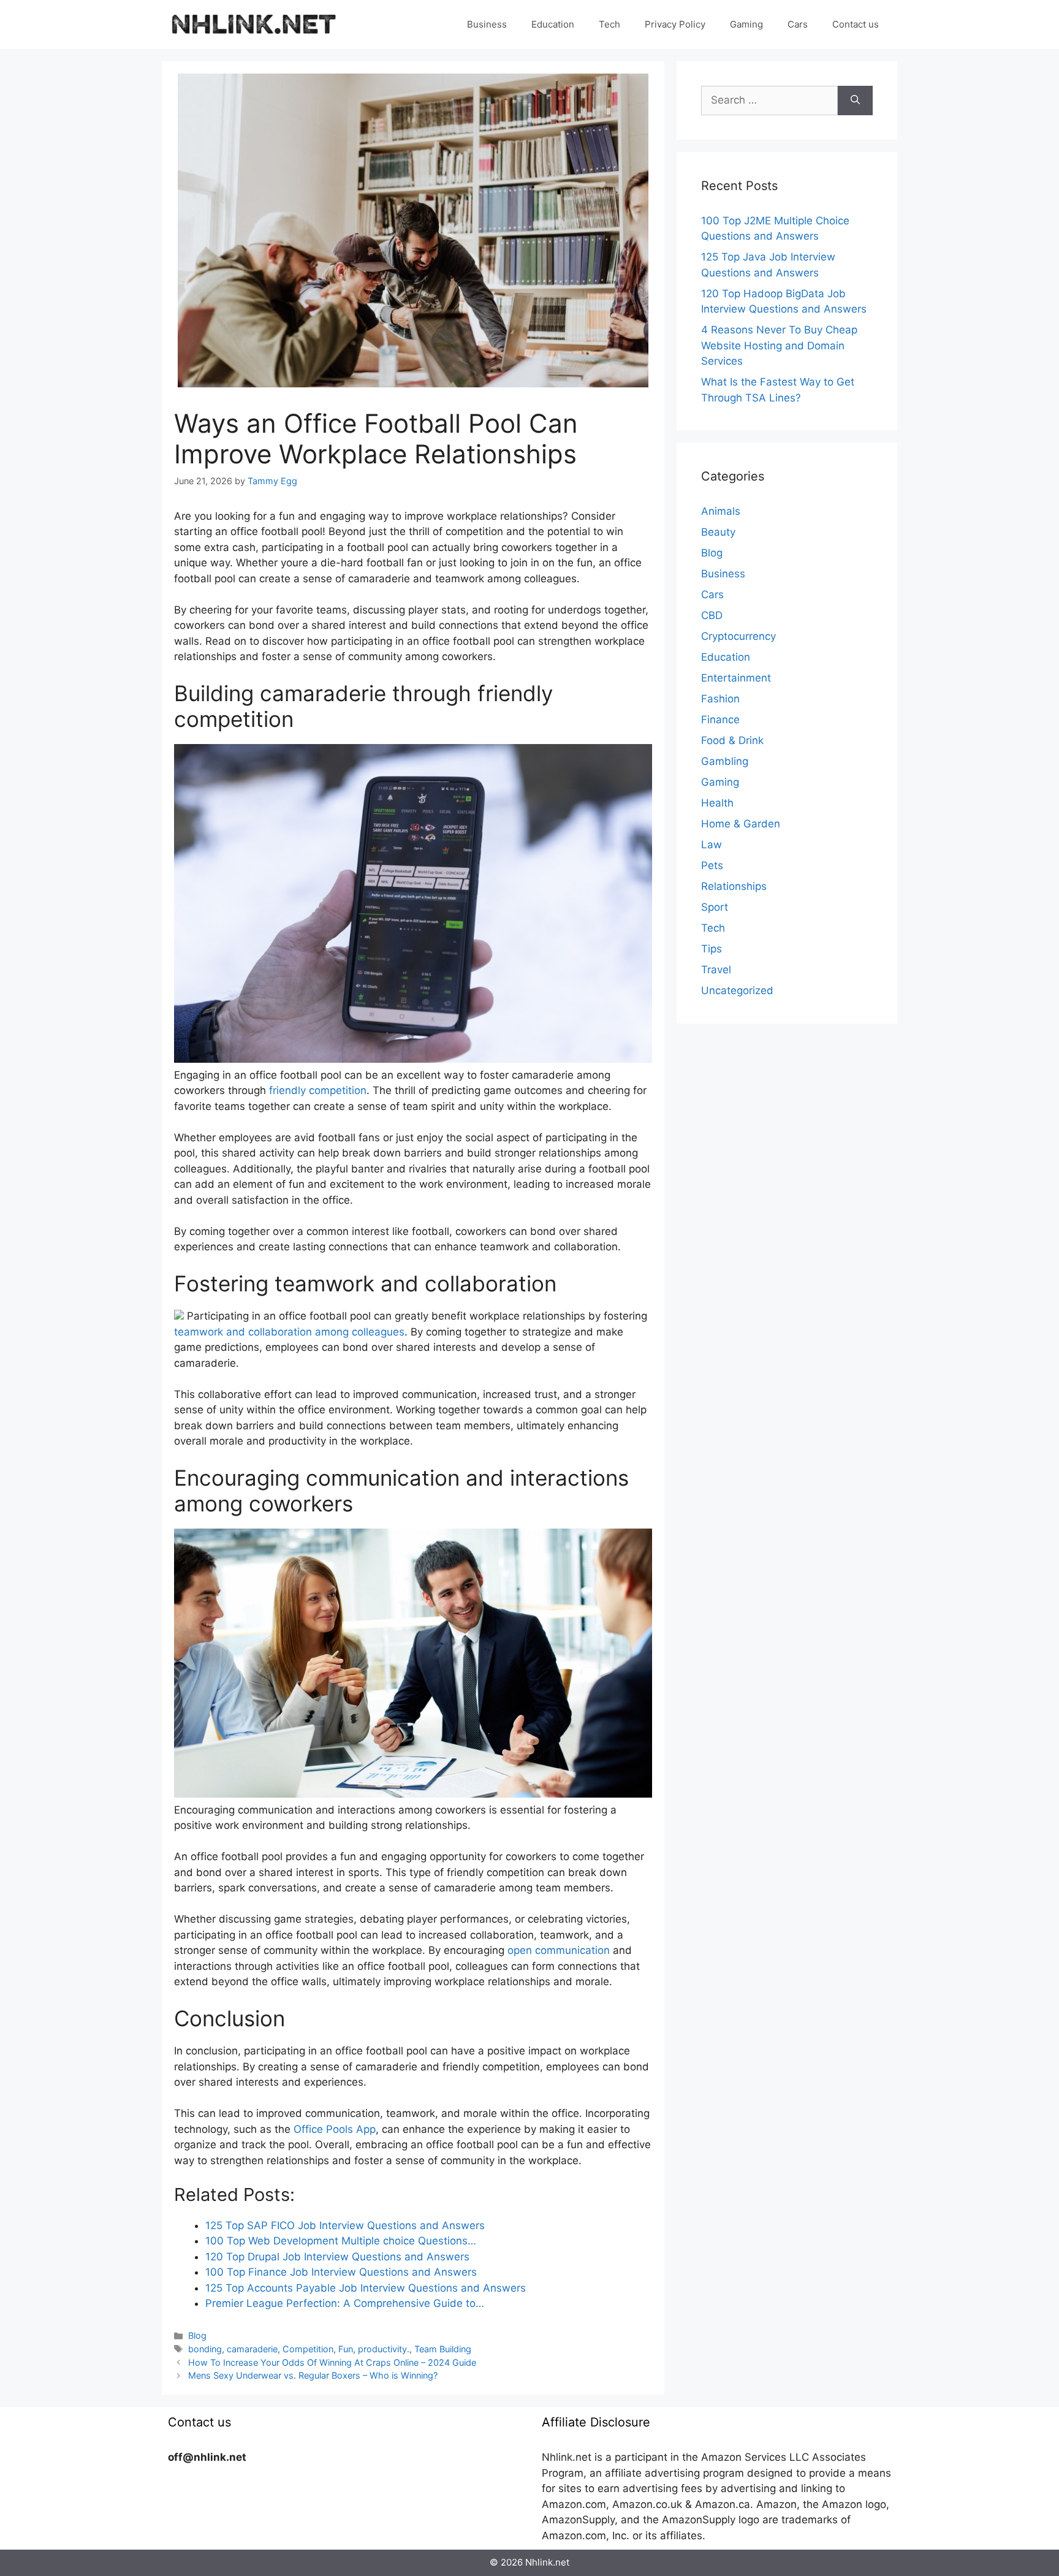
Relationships (734, 886)
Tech (609, 24)
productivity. (384, 2349)
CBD (712, 615)
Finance (720, 720)
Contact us (856, 24)
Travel (716, 970)
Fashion (720, 699)
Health (717, 803)
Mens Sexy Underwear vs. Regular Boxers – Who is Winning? (313, 2375)
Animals (721, 511)
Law (712, 845)
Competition (308, 2349)
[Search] (855, 101)
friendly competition (318, 1090)
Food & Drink (732, 740)
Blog (197, 2335)
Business (487, 24)
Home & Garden (741, 824)
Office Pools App (335, 2129)
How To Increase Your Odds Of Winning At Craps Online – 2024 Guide (332, 2362)
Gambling (725, 761)
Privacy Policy (675, 24)
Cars (798, 24)
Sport (715, 907)
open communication (559, 1950)
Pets (712, 865)
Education (553, 24)
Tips (712, 949)
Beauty (718, 532)
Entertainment (736, 678)
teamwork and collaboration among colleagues (289, 1332)
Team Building (443, 2349)
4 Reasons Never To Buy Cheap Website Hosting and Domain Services (779, 345)
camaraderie (252, 2349)
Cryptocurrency (738, 636)
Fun (346, 2349)
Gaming (746, 24)
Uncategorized (737, 990)
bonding (205, 2349)
